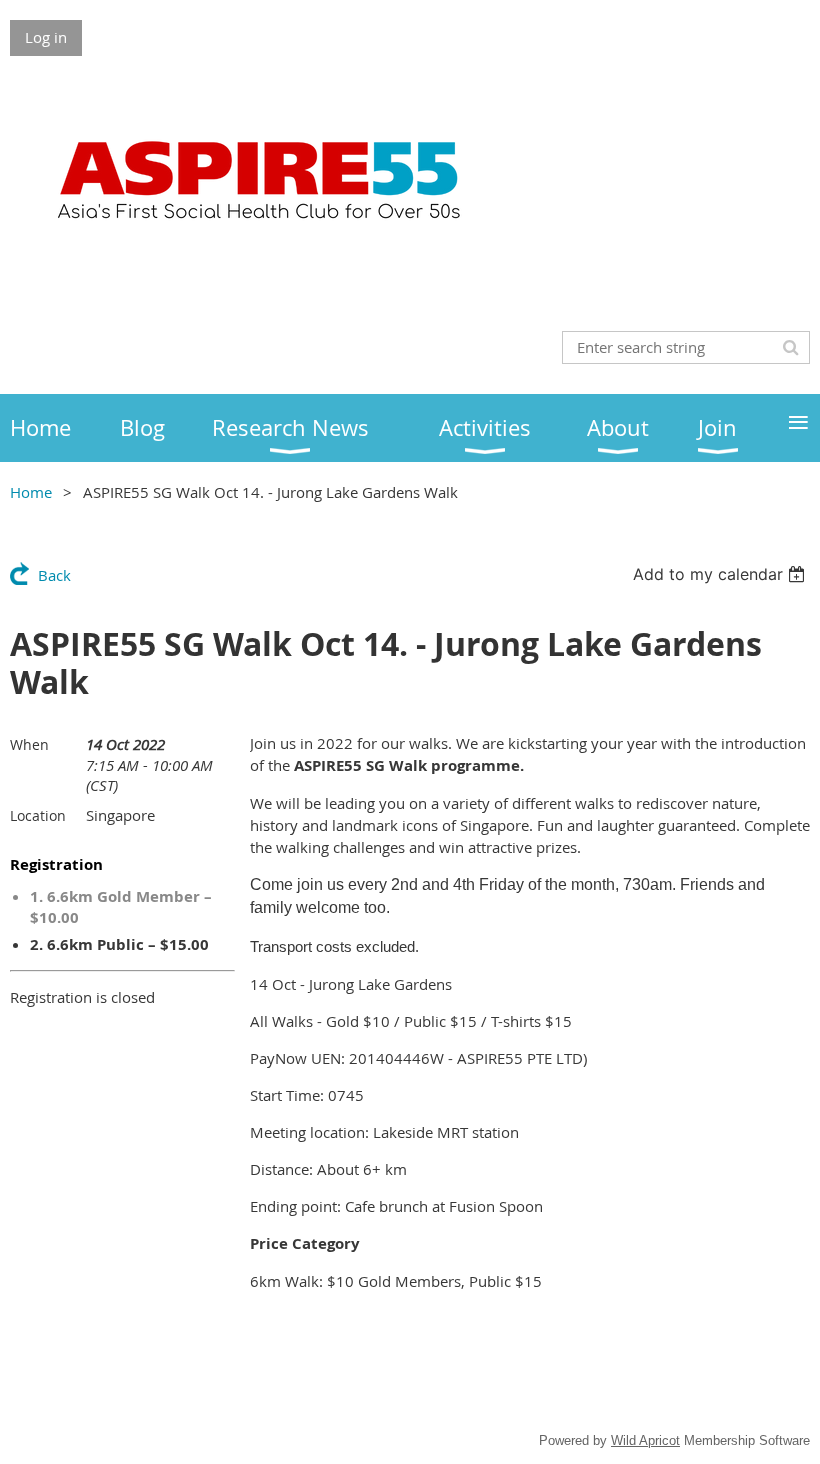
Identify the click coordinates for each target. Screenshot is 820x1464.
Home (31, 492)
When (29, 744)
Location (38, 815)
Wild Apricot (645, 1440)
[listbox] (721, 574)
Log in (46, 37)
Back (54, 575)
